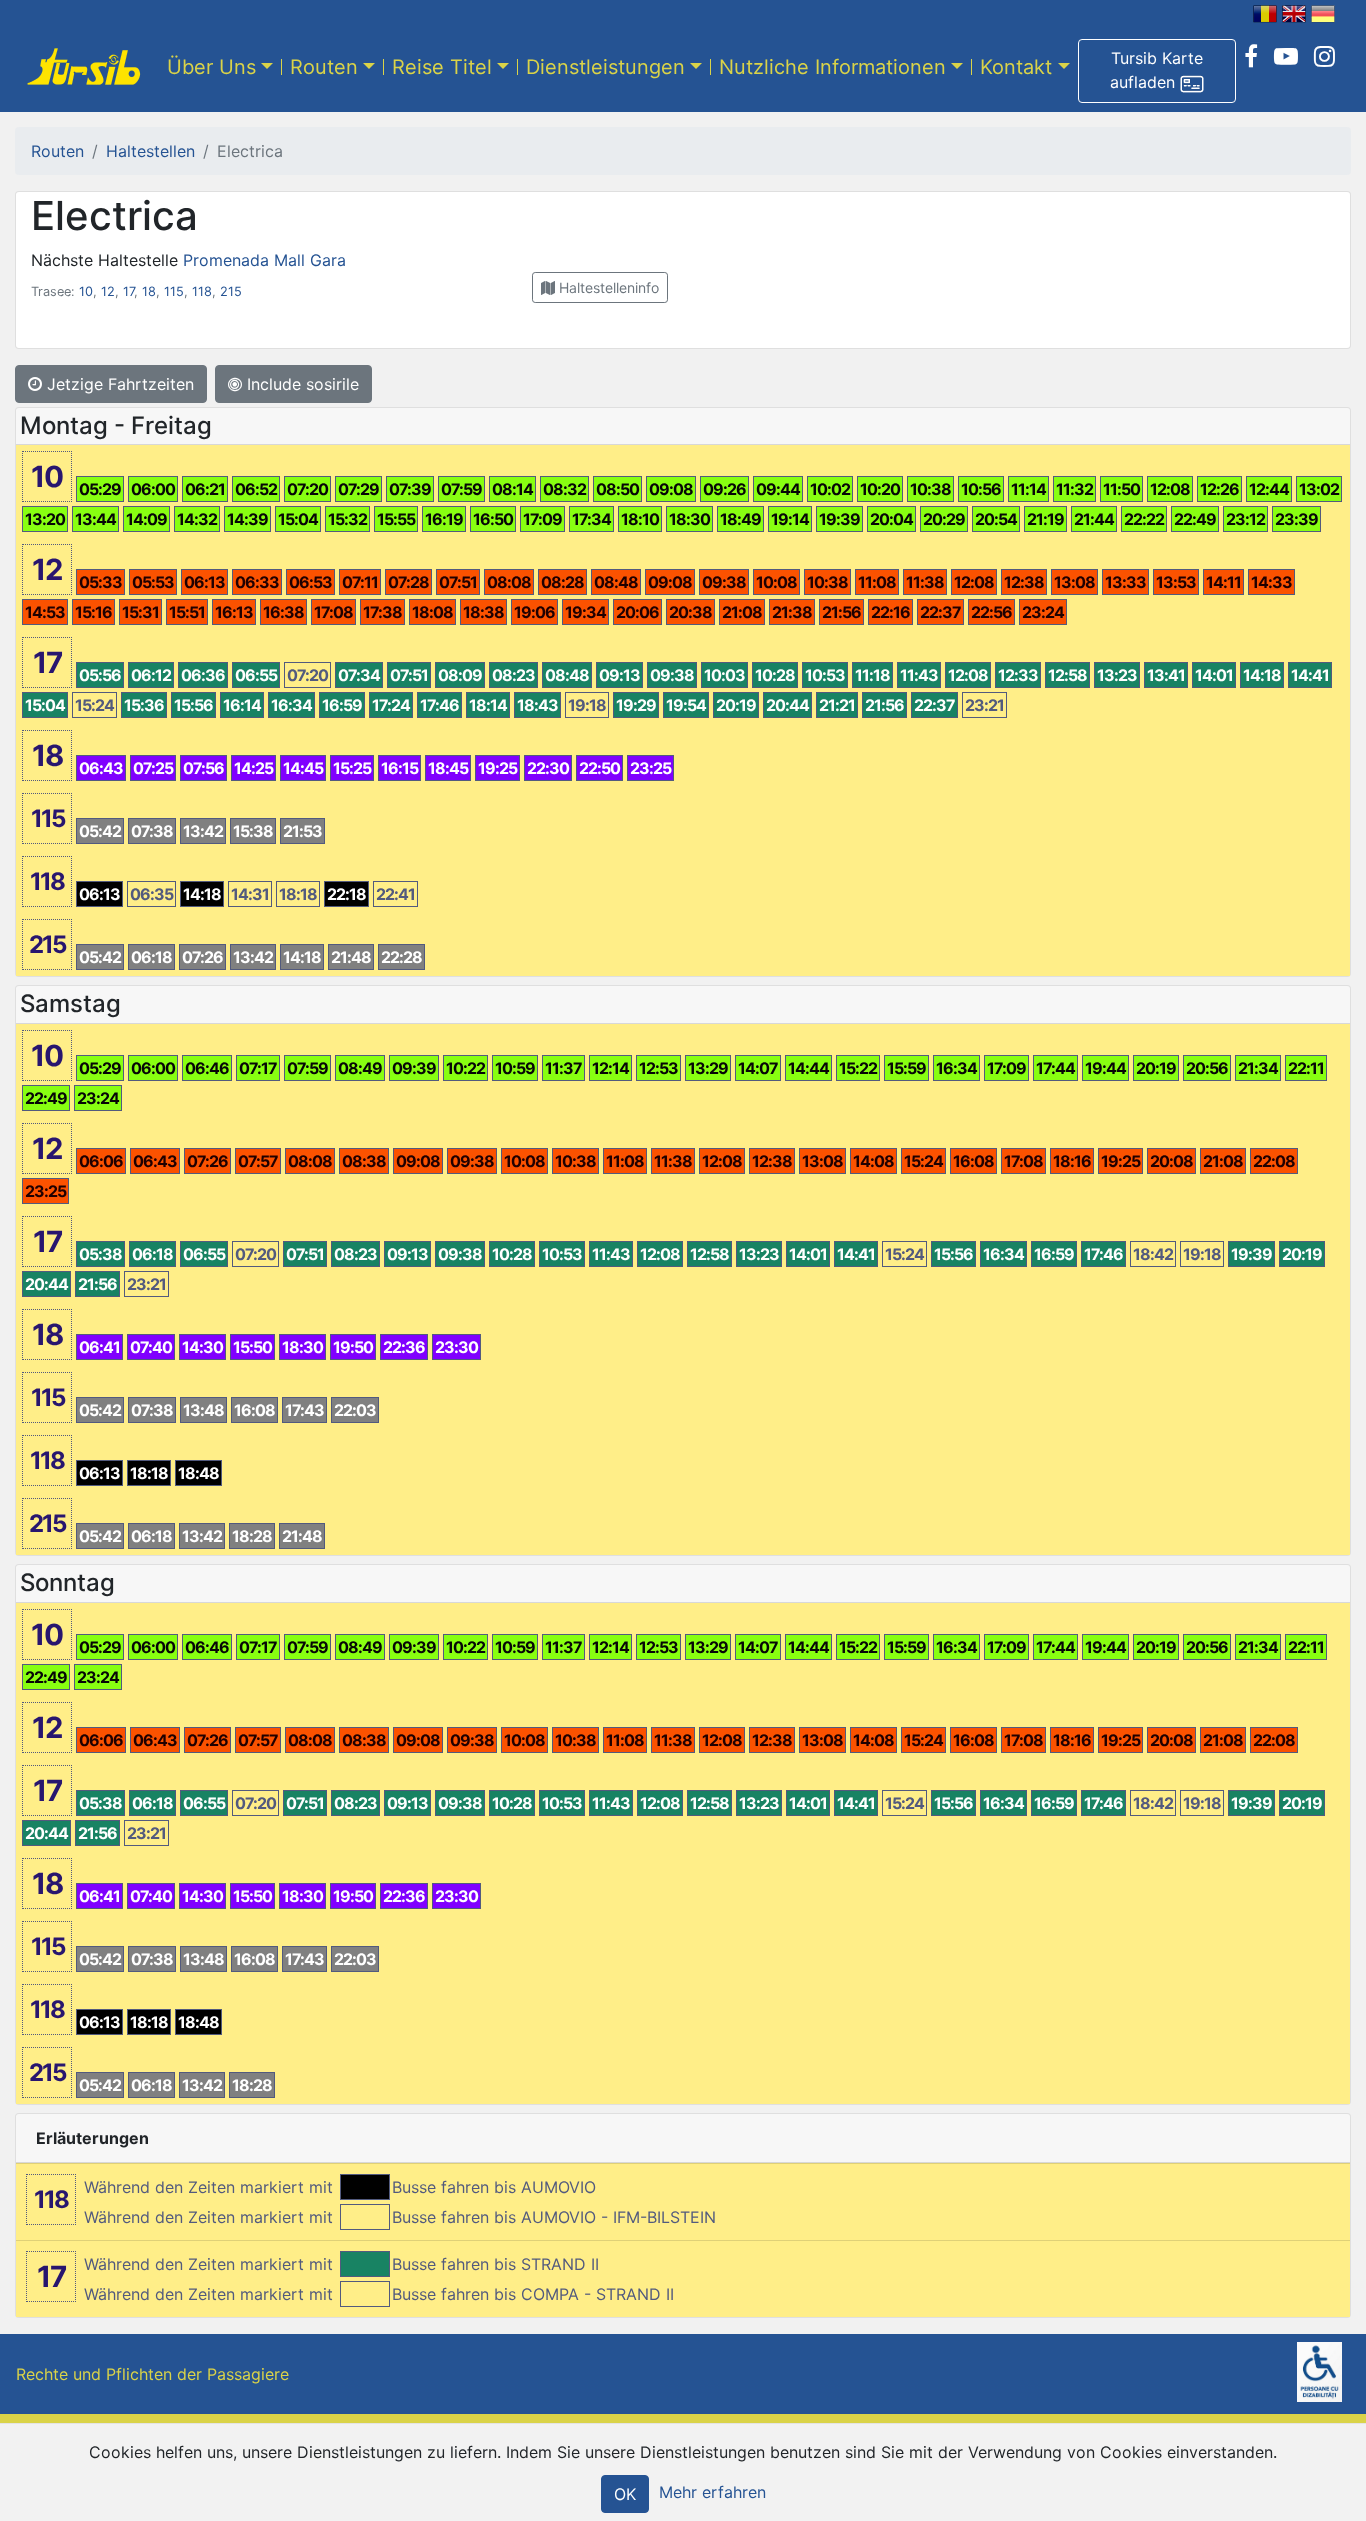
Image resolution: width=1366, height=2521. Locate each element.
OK (625, 2494)
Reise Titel (442, 67)
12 (108, 291)
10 (86, 291)
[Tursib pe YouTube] (1286, 57)
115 (174, 291)
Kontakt (1016, 67)
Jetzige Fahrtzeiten (118, 384)
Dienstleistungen (605, 67)
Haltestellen (150, 151)
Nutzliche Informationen (832, 67)
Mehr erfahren (712, 2492)
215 (231, 291)
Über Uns (211, 67)
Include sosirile (300, 384)
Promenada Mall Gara (264, 260)
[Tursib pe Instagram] (1324, 57)
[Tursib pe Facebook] (1251, 57)
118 (202, 291)
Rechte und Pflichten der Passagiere (152, 2374)
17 (128, 291)
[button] (1157, 71)
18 (149, 291)
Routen (324, 67)
